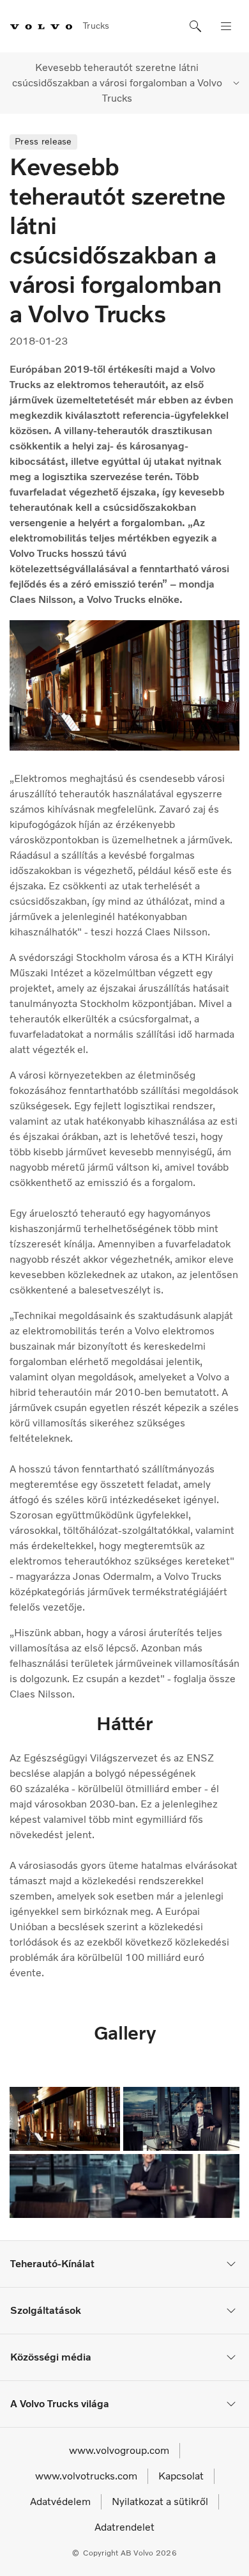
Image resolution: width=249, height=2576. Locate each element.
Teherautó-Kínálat (52, 2264)
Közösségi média (51, 2357)
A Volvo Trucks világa (60, 2404)
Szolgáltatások (46, 2310)
